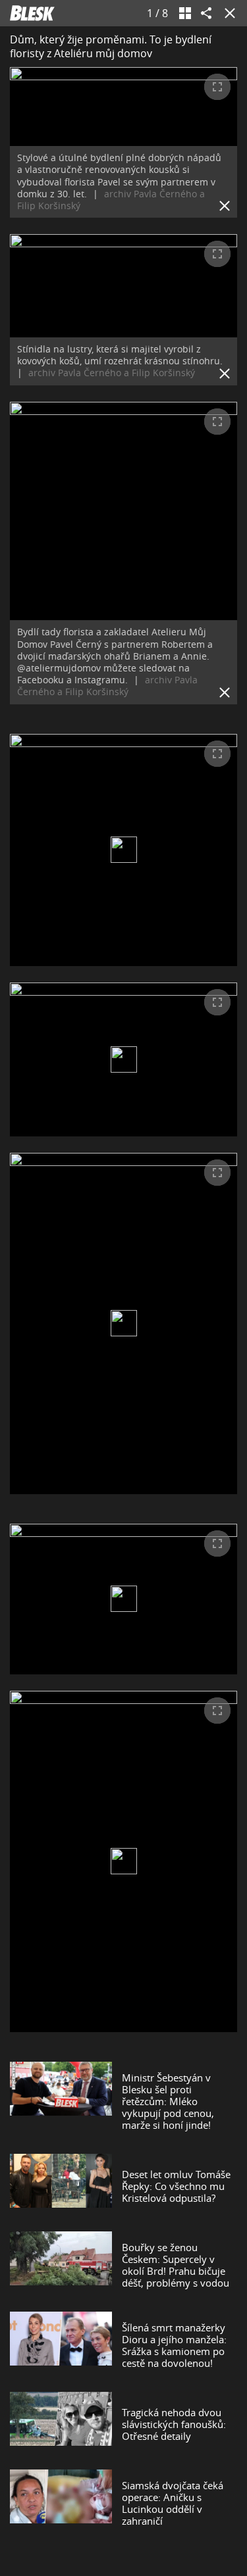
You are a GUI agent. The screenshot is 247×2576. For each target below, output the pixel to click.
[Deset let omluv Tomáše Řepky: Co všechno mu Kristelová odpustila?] (61, 2186)
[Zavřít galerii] (227, 13)
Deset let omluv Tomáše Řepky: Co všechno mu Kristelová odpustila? (176, 2186)
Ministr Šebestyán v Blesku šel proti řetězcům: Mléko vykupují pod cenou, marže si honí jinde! (168, 2101)
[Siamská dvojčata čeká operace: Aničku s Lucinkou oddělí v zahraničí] (61, 2503)
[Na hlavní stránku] (32, 13)
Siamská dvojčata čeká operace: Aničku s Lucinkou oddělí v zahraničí (173, 2503)
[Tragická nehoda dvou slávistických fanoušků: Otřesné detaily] (61, 2424)
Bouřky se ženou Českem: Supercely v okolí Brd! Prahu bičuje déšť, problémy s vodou (176, 2265)
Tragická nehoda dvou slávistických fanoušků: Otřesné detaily (174, 2424)
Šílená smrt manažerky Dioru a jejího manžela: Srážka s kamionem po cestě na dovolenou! (174, 2345)
